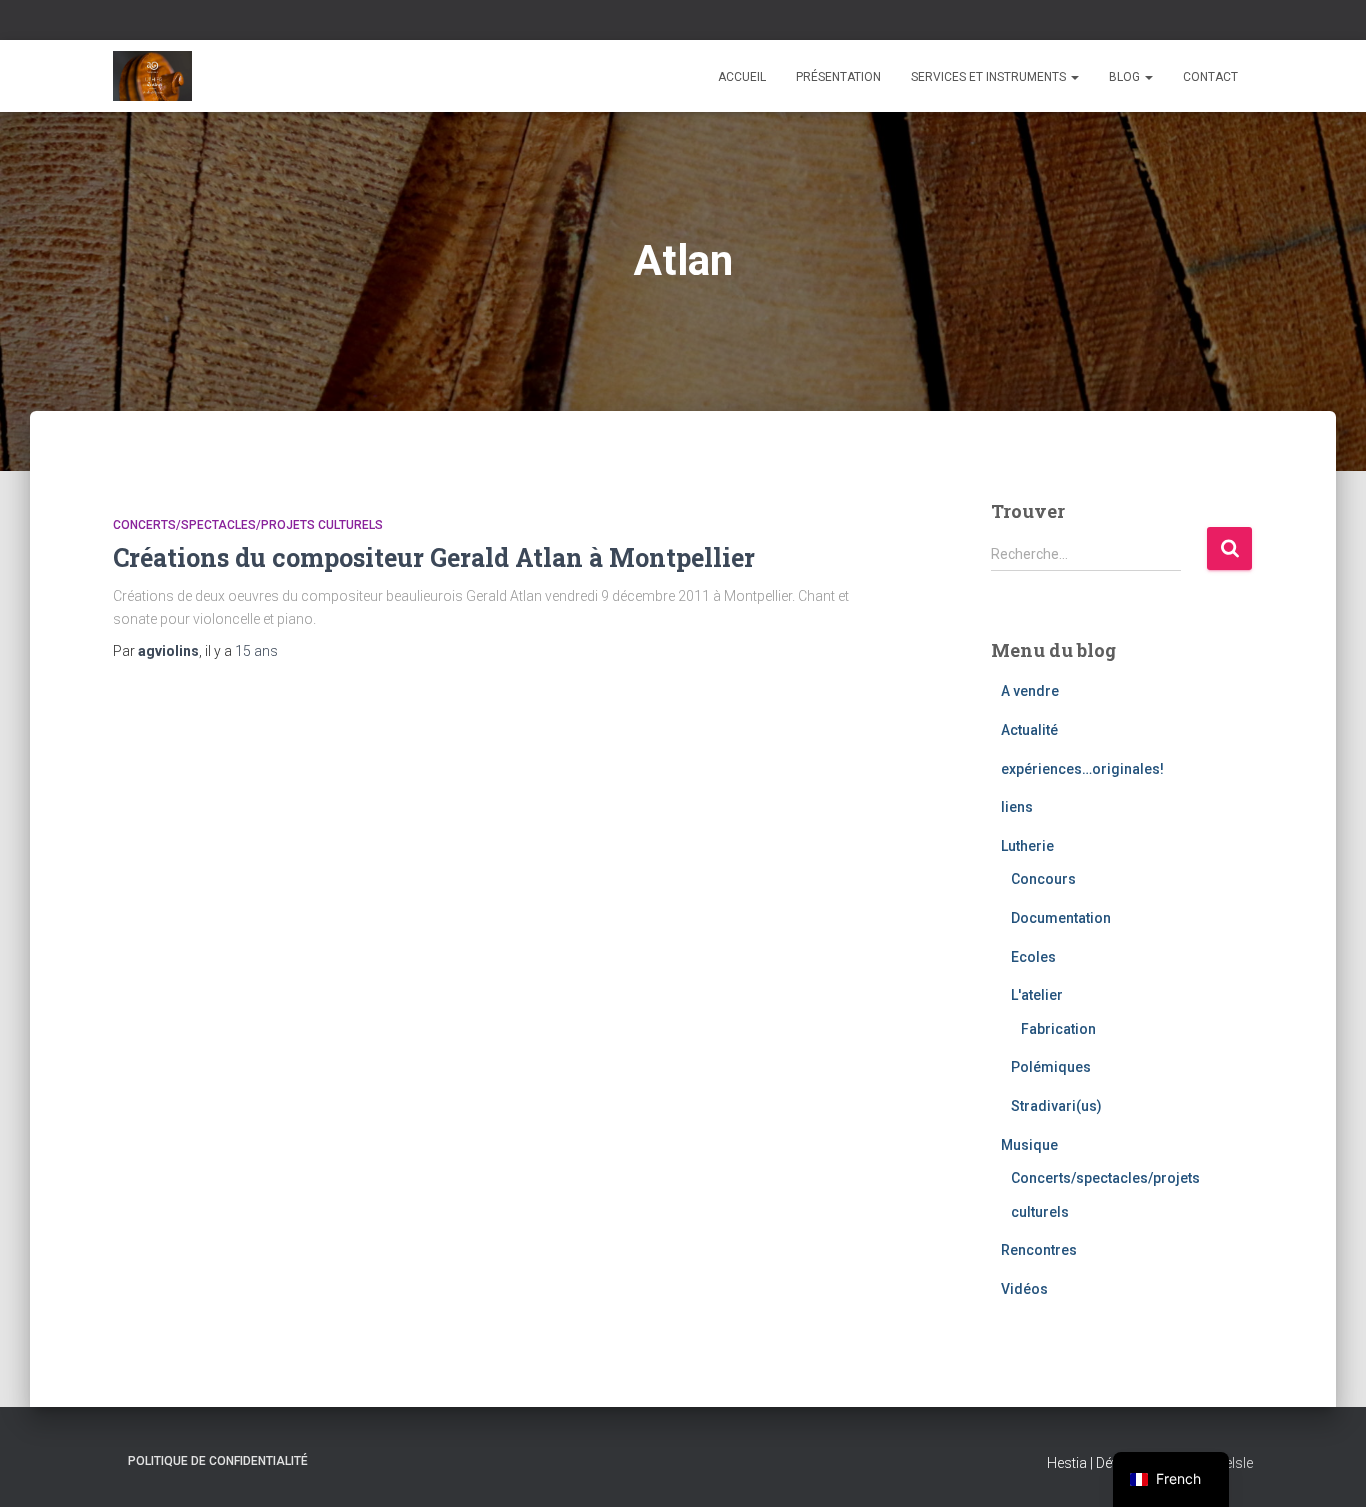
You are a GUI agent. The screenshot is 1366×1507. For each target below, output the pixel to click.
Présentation (838, 77)
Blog (1126, 77)
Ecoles (1033, 957)
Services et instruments (990, 77)
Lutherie (1027, 846)
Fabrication (1058, 1029)
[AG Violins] (152, 76)
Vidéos (1024, 1289)
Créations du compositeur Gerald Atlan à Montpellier (434, 557)
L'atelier (1037, 995)
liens (1017, 807)
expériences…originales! (1082, 769)
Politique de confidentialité (218, 1461)
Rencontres (1039, 1250)
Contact (1210, 77)
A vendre (1030, 691)
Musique (1029, 1145)
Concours (1043, 879)
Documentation (1061, 918)
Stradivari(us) (1056, 1106)
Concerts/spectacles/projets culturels (248, 525)
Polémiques (1051, 1067)
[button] (1074, 77)
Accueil (742, 77)
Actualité (1029, 730)
